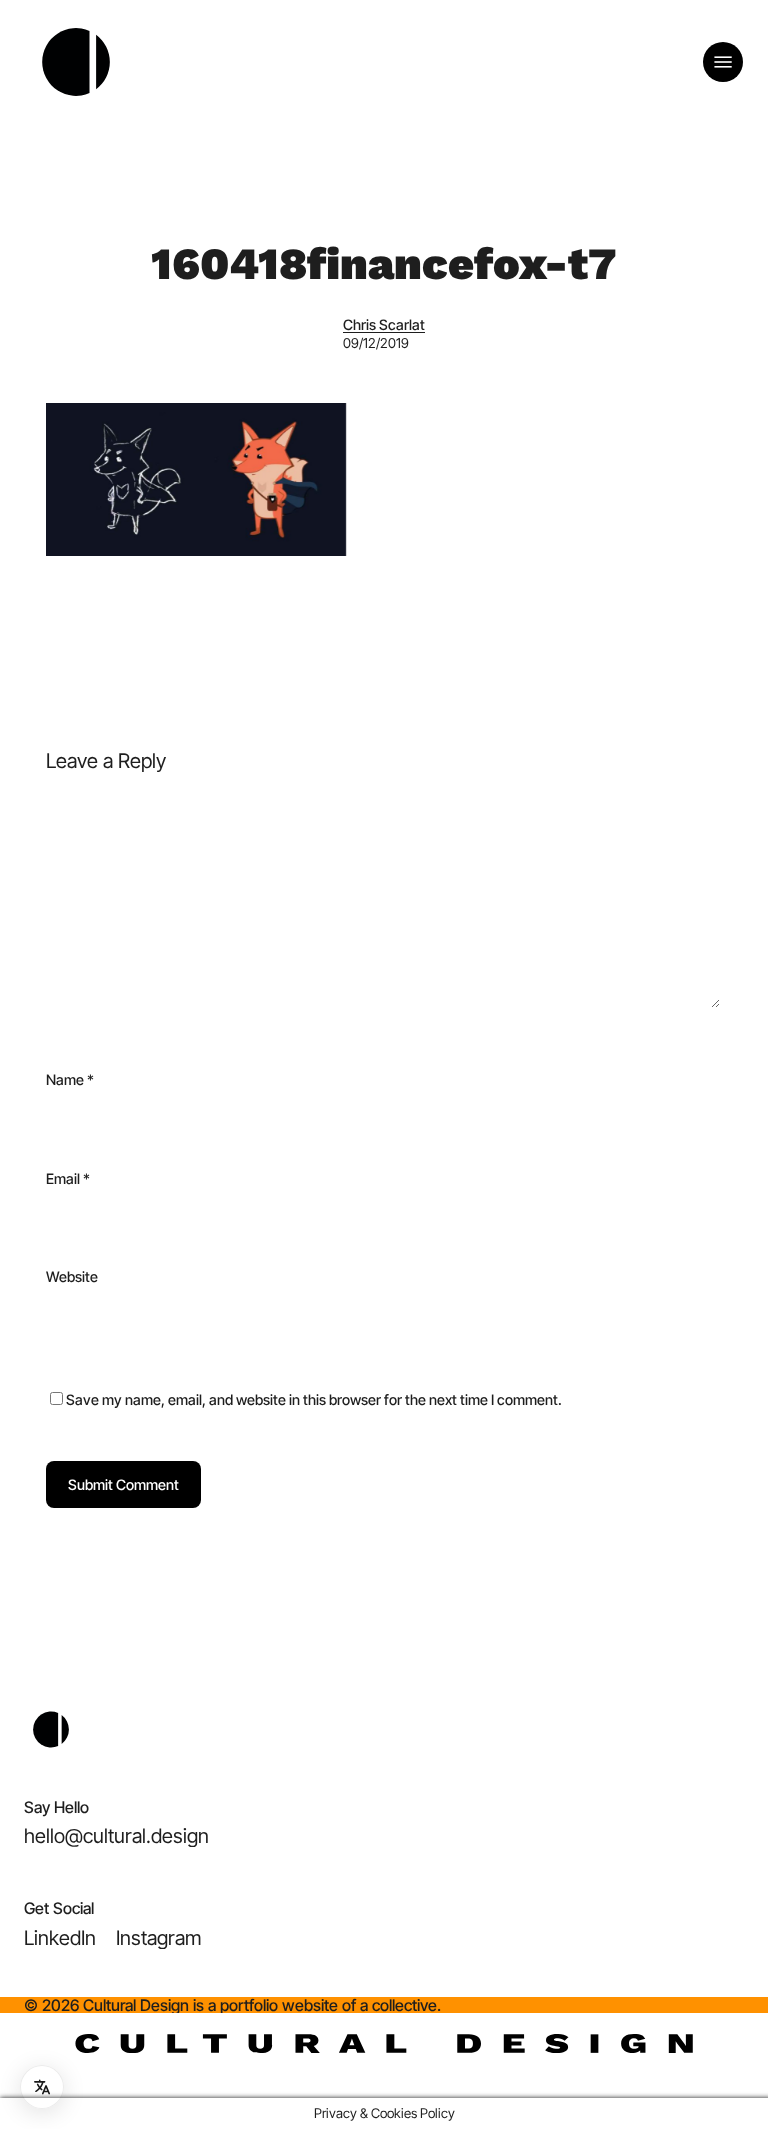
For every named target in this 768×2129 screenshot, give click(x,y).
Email (68, 1178)
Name (70, 1079)
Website (72, 1276)
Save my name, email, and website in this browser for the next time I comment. (314, 1399)
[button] (723, 62)
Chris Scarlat (384, 324)
